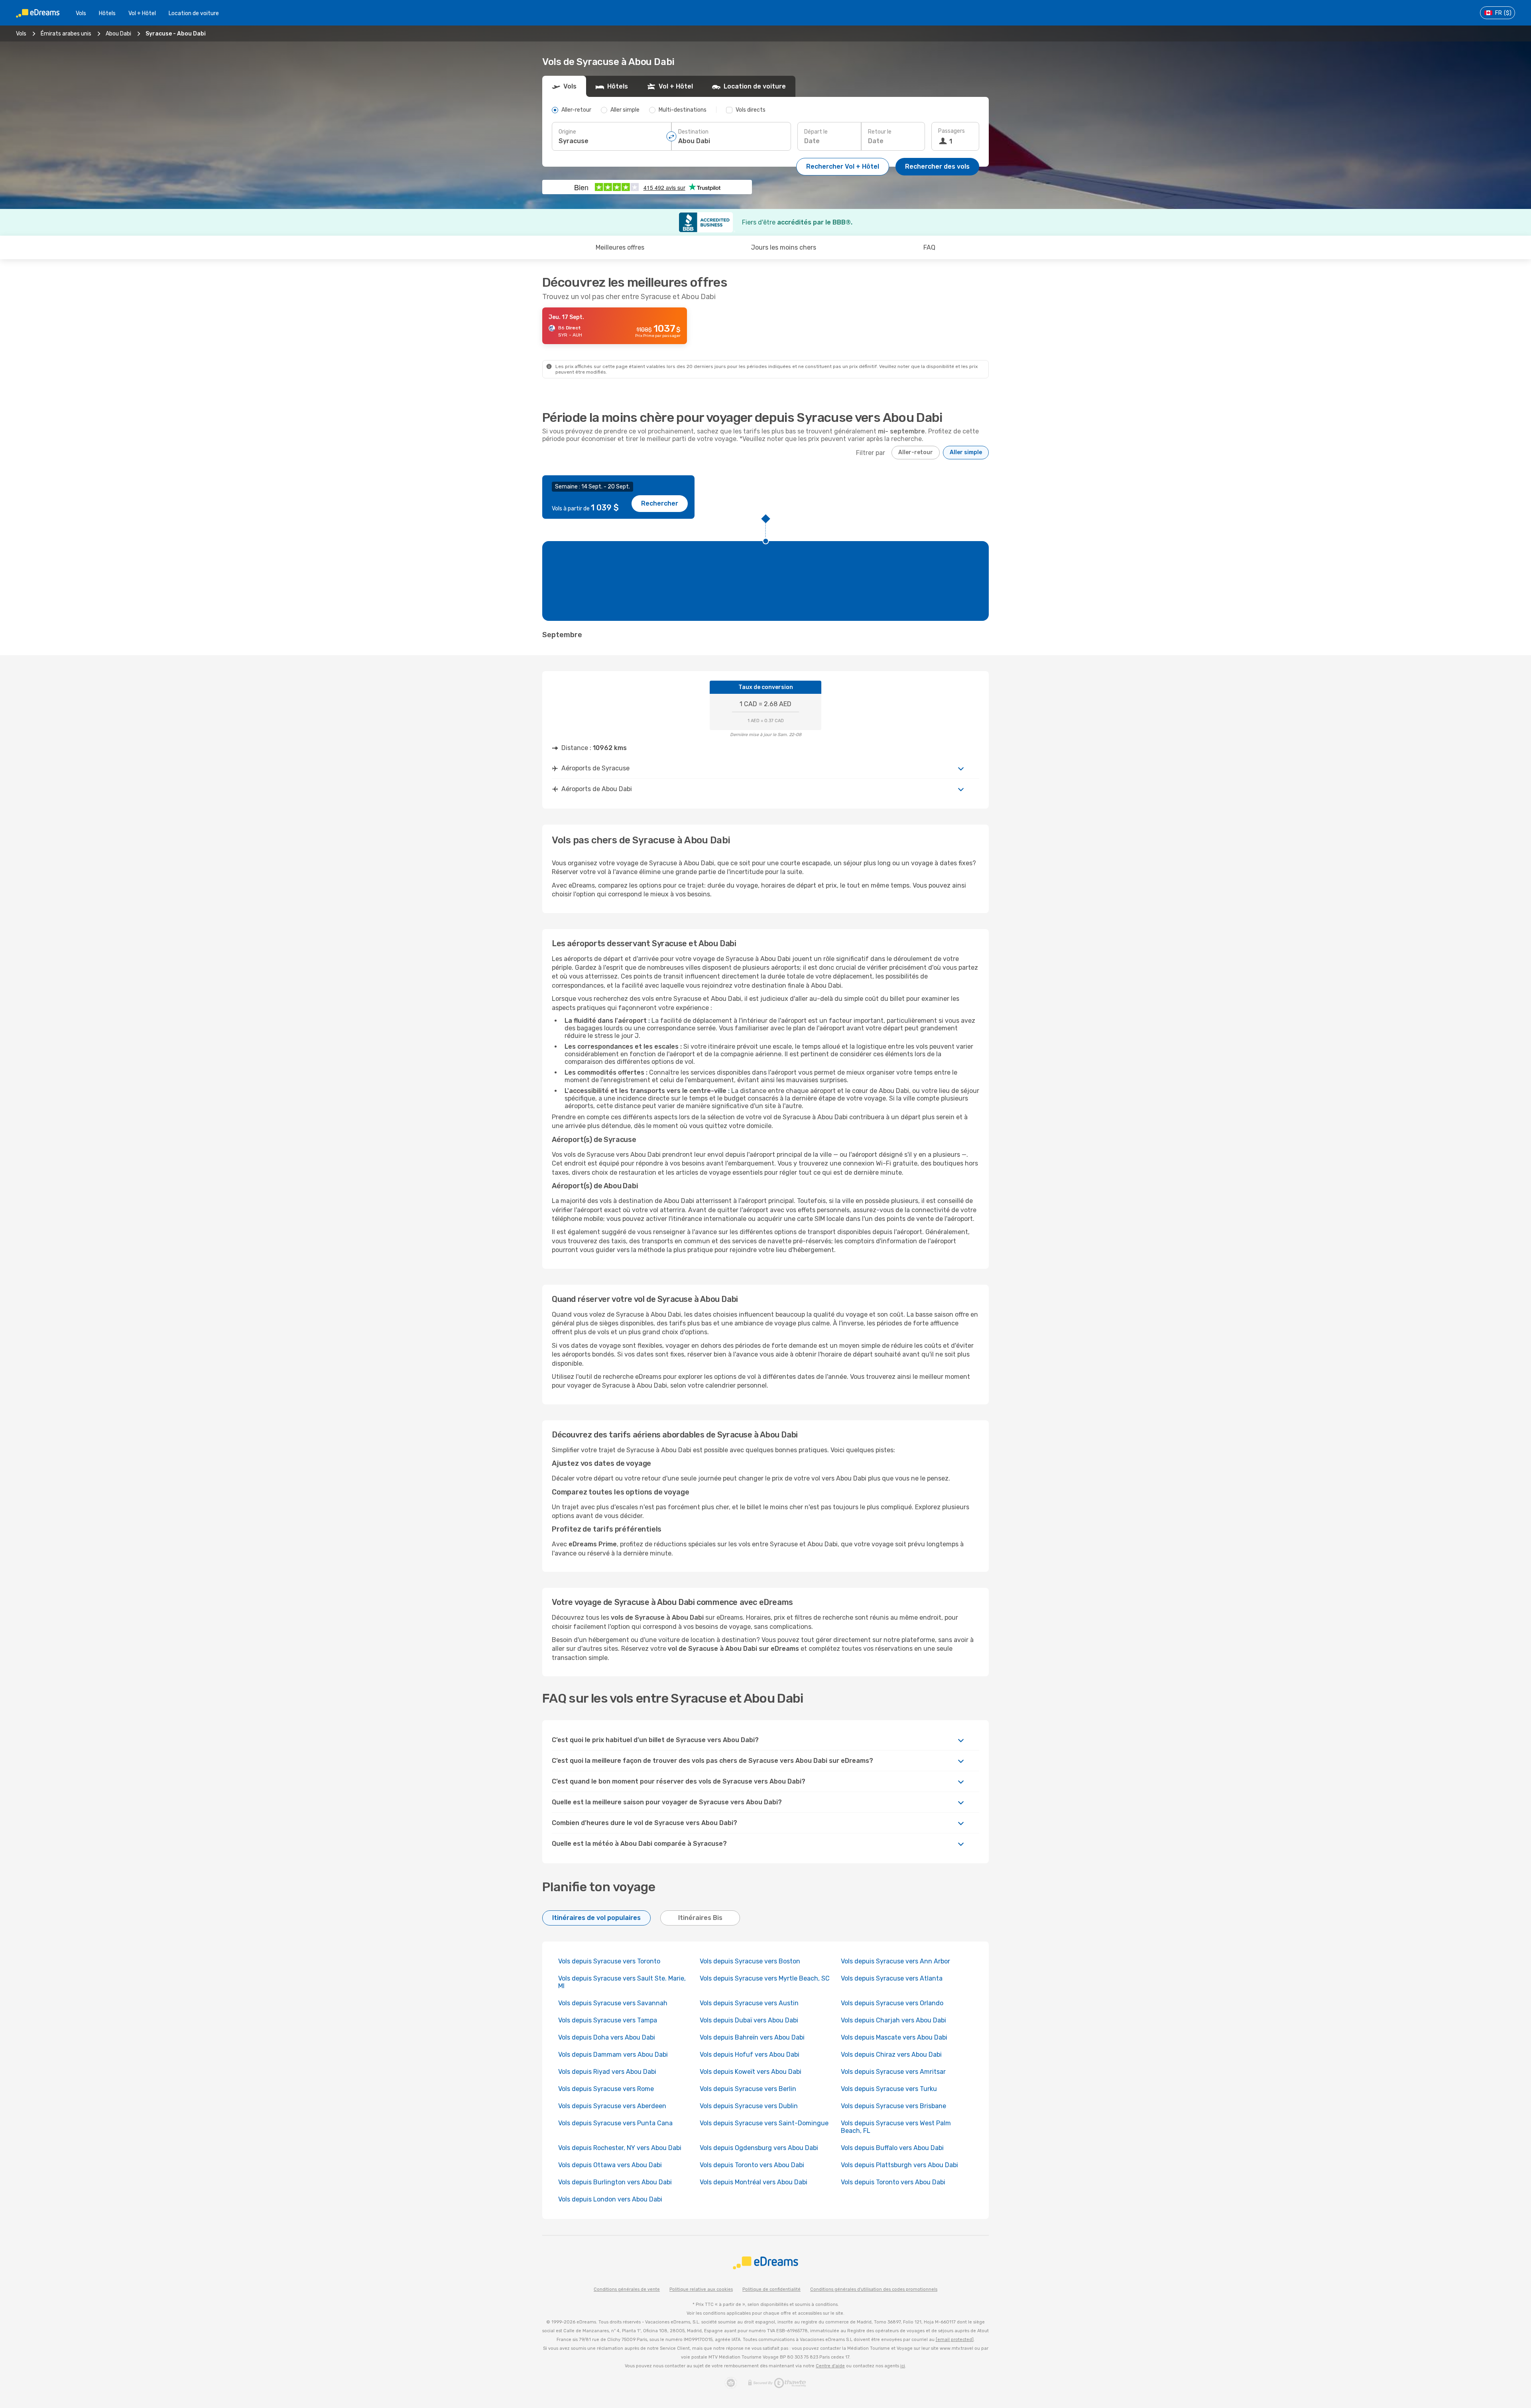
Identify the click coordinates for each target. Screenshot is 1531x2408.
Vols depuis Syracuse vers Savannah (613, 2003)
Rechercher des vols (937, 166)
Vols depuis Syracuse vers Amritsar (893, 2072)
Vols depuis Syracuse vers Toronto (609, 1961)
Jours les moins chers (784, 247)
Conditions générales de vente (627, 2289)
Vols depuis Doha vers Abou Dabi (607, 2037)
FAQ (929, 247)
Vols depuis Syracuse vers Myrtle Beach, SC (765, 1978)
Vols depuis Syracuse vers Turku (889, 2089)
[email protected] (955, 2340)
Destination (693, 132)
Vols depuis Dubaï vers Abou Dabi (749, 2020)
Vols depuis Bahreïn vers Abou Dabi (752, 2037)
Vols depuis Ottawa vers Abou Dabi (610, 2165)
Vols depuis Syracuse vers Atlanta (892, 1978)
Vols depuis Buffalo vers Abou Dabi (892, 2148)
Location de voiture (194, 13)
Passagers (951, 131)
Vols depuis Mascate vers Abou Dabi (894, 2037)
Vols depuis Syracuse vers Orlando (892, 2003)
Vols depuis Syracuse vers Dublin (749, 2106)
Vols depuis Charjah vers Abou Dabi (893, 2020)
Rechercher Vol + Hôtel (843, 166)
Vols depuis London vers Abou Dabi (610, 2199)
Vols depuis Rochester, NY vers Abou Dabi (620, 2148)
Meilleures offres (620, 247)
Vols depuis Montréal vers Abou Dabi (754, 2182)
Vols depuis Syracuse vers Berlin (748, 2089)
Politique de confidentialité (771, 2289)
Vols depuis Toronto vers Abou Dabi (752, 2165)
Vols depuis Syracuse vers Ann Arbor (895, 1961)
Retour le (880, 132)
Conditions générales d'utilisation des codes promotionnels (874, 2289)
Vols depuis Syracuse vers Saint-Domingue (764, 2123)
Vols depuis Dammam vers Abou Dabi (613, 2055)
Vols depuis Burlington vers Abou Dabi (615, 2182)
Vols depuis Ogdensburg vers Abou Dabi (759, 2148)
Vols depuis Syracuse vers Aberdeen (612, 2106)
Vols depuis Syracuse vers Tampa (608, 2020)
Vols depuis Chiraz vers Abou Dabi (891, 2055)
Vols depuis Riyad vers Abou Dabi (607, 2072)
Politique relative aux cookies (701, 2289)
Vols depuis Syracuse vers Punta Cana (615, 2123)
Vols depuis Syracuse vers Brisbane (893, 2106)
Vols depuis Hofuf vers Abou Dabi (750, 2055)
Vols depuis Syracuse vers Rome (606, 2089)
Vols (81, 13)
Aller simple (966, 452)
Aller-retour (916, 452)
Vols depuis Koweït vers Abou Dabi (751, 2072)
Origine (567, 132)
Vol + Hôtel (142, 13)
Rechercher (660, 503)
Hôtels (107, 13)
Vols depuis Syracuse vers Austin (749, 2003)
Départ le (816, 132)
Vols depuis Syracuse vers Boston (750, 1961)
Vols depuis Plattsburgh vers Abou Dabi (899, 2165)
